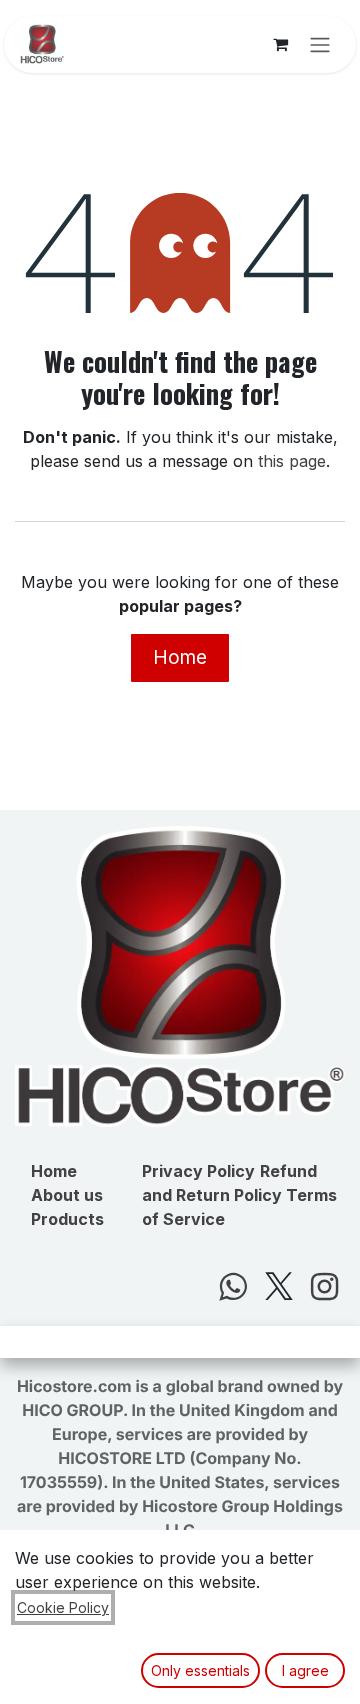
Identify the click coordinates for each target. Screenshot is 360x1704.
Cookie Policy (63, 1607)
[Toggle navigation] (320, 44)
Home (180, 657)
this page (292, 461)
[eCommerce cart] (280, 44)
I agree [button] (305, 1670)
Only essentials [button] (200, 1670)
